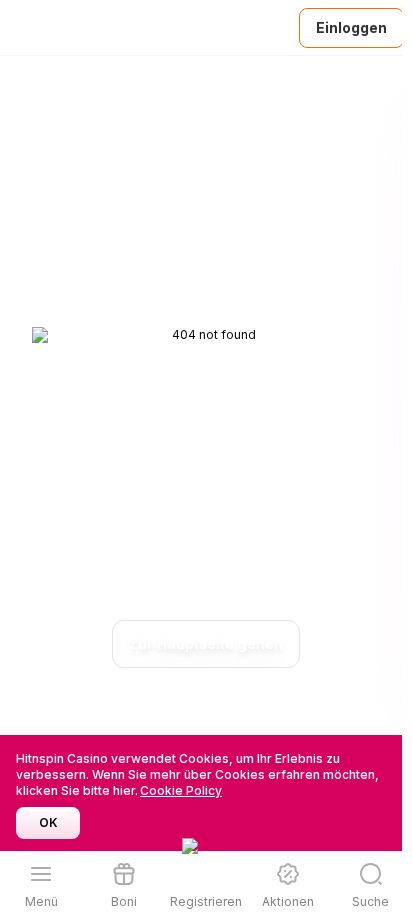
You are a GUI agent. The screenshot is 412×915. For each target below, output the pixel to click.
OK (48, 822)
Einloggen (351, 27)
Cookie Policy (181, 790)
